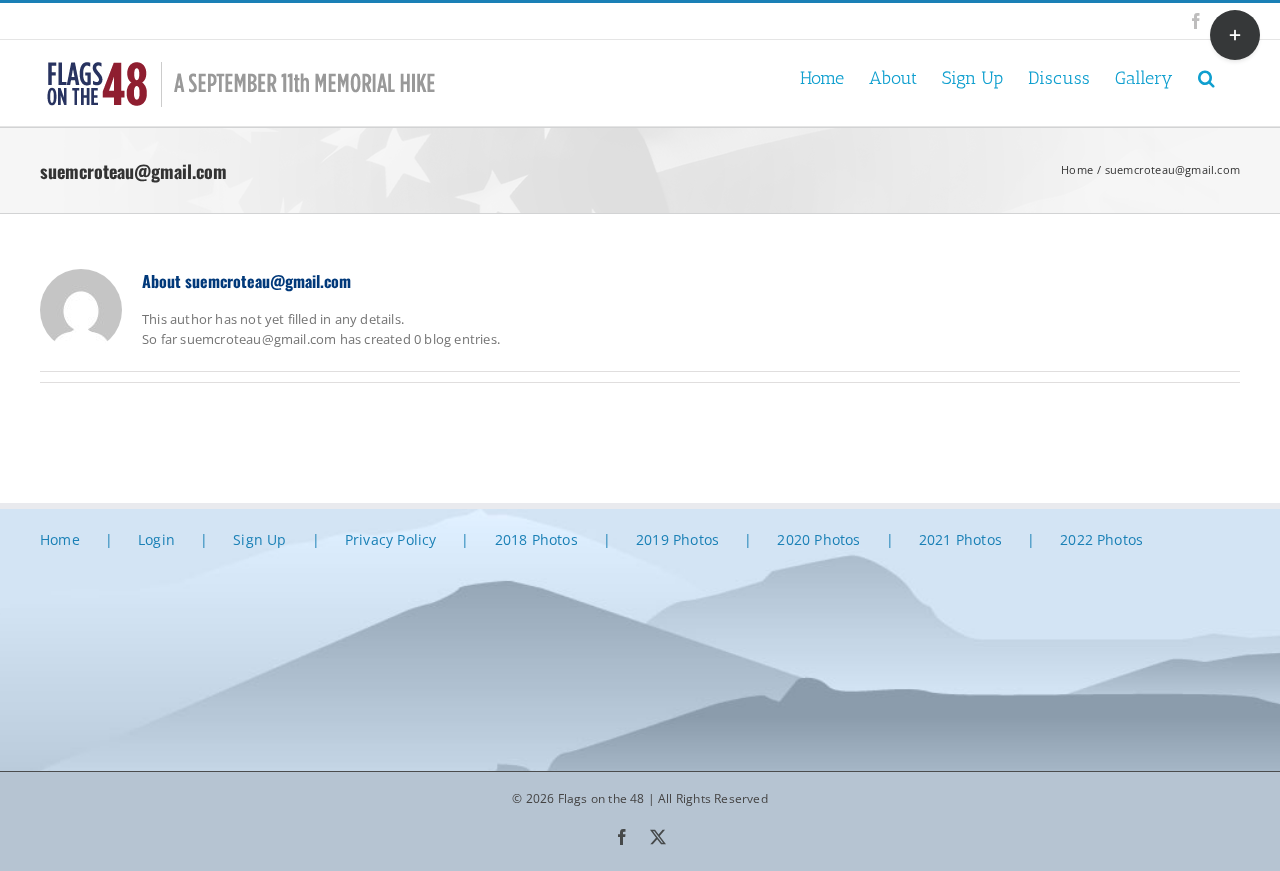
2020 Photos (818, 539)
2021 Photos (960, 539)
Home (60, 539)
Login (156, 539)
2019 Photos (677, 539)
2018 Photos (536, 539)
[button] (1206, 76)
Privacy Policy (391, 539)
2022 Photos (1101, 539)
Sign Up (259, 539)
